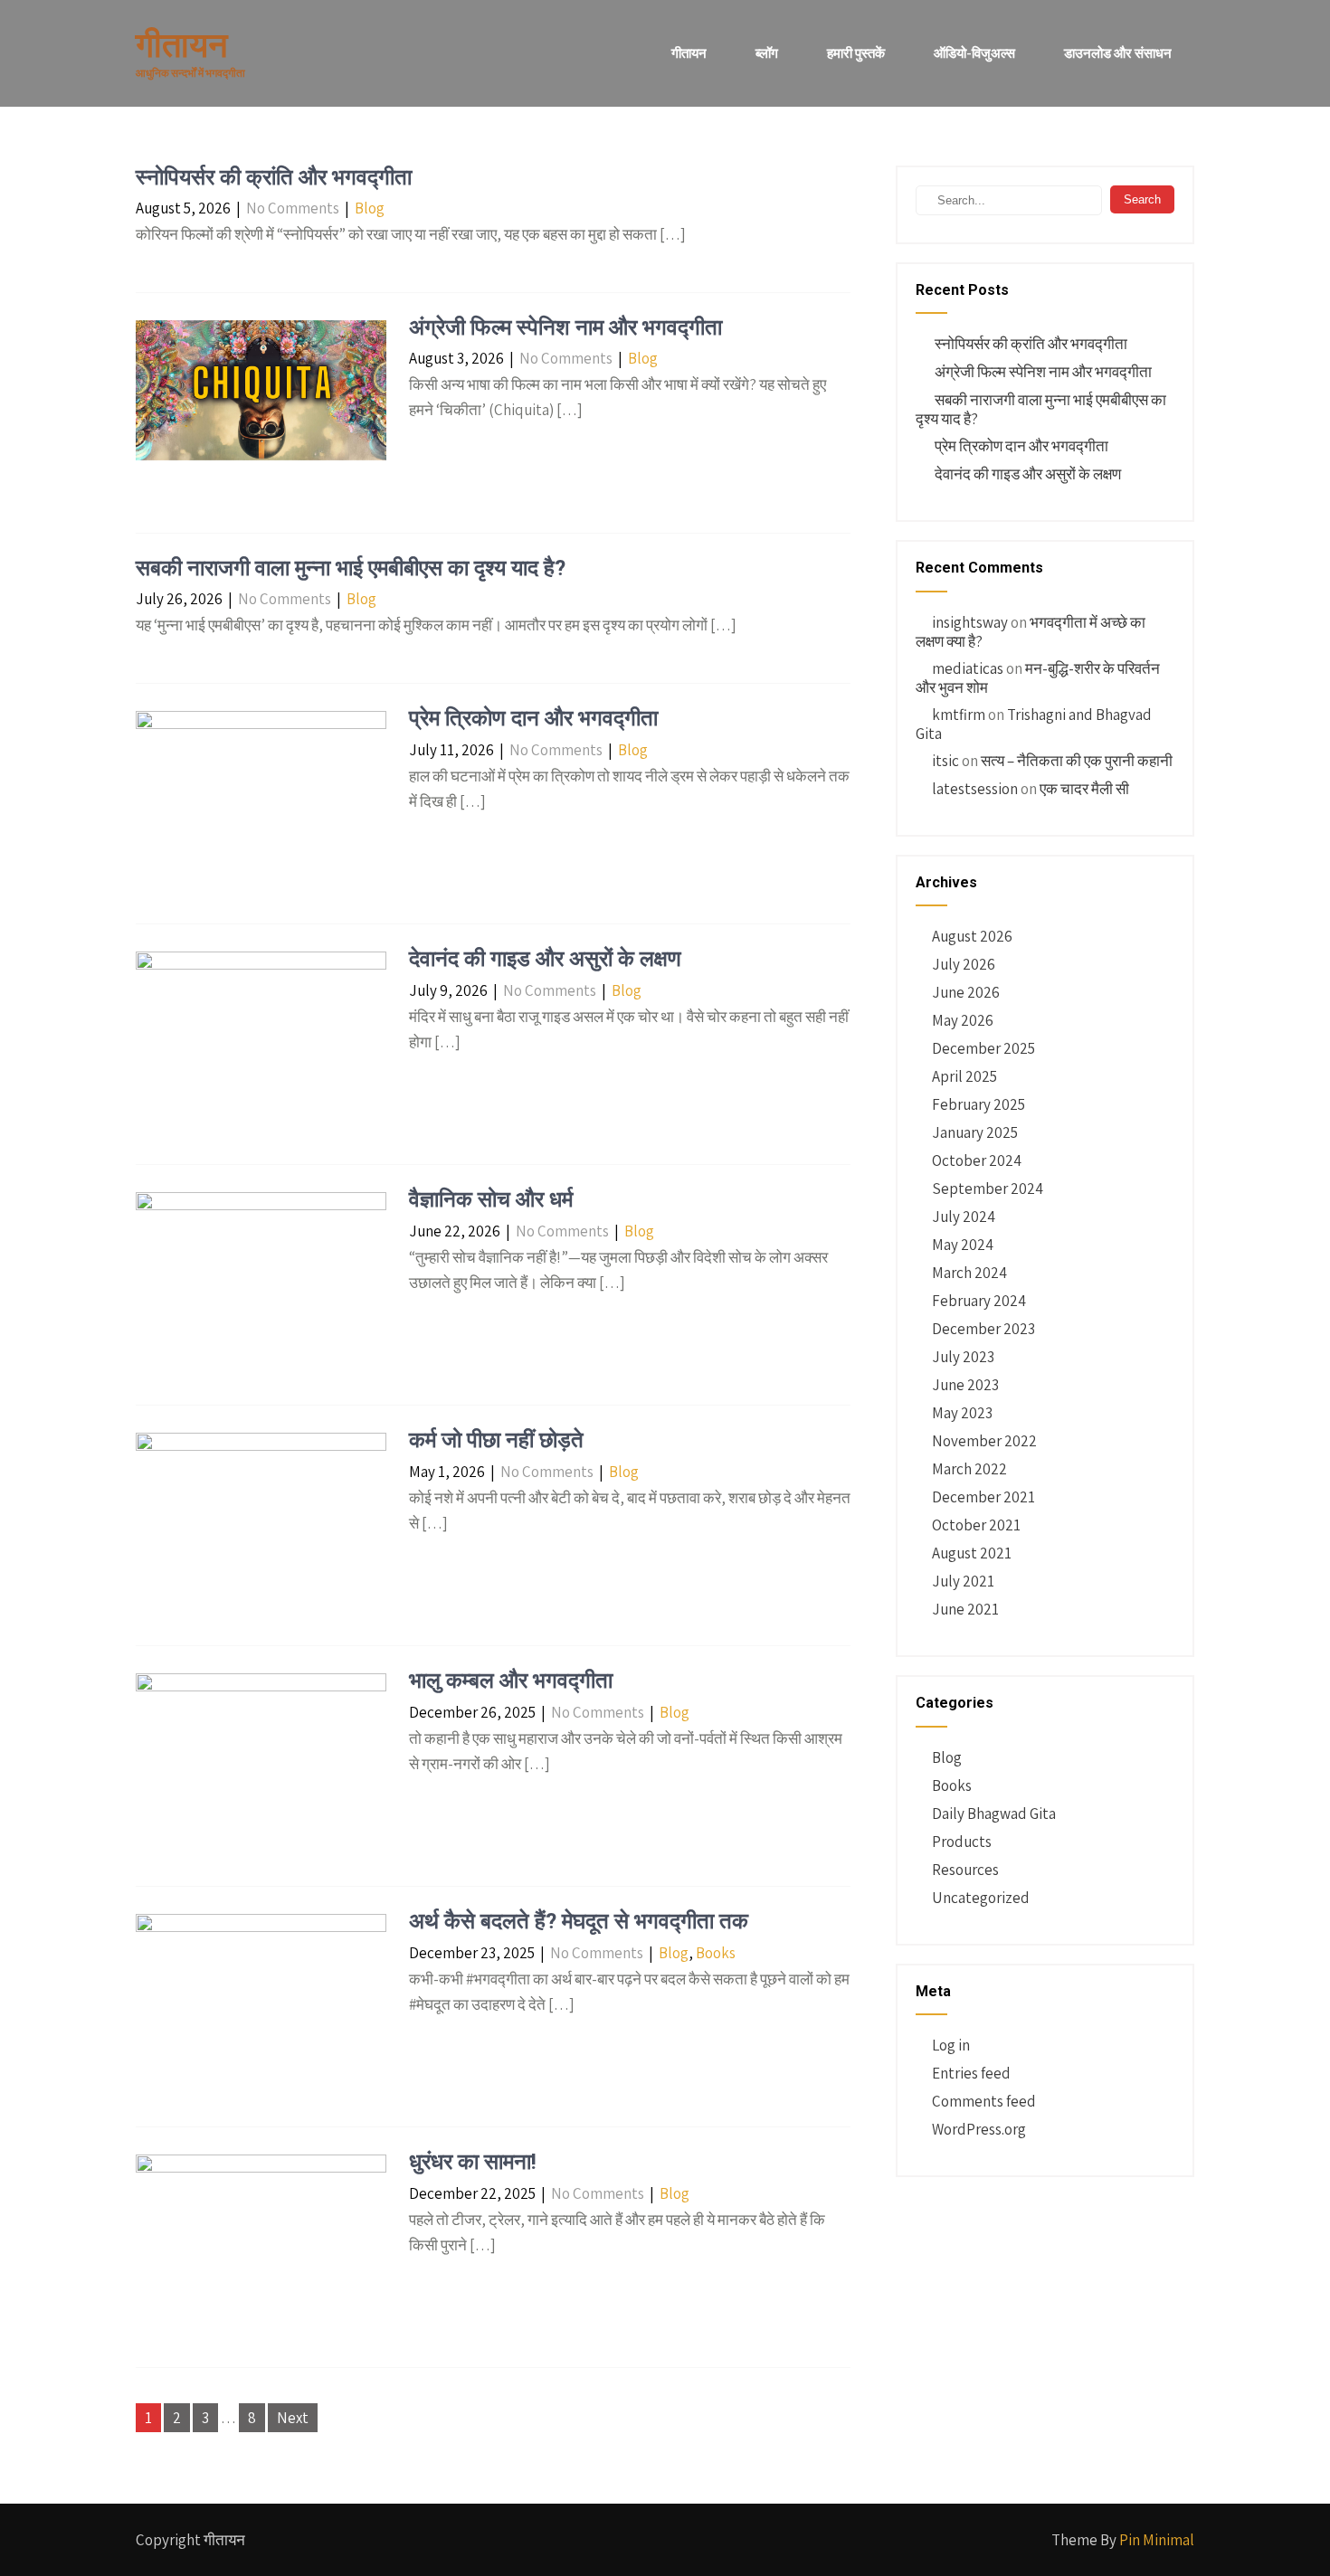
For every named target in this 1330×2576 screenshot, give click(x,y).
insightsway (970, 622)
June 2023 (965, 1385)
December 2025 (983, 1048)
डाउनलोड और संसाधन (1118, 53)
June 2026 (966, 992)
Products (962, 1842)
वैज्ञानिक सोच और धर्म (491, 1199)
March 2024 (969, 1273)
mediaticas (968, 668)
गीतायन (689, 53)
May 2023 (962, 1413)
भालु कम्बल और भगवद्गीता (511, 1681)
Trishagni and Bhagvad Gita (1034, 724)
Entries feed (971, 2073)
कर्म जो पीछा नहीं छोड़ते (496, 1440)
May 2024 (963, 1245)
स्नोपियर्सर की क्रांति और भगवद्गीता (274, 177)
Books (716, 1953)
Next (293, 2418)
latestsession (975, 789)
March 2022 (969, 1469)
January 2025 (975, 1132)
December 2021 (983, 1497)
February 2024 (979, 1301)
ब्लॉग (767, 53)
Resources (965, 1870)
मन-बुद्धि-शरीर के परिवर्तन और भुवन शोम (1038, 678)
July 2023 (963, 1357)
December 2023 (983, 1329)
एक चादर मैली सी (1084, 789)
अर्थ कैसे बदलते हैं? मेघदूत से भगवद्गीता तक (579, 1921)
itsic (945, 761)
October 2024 (977, 1160)
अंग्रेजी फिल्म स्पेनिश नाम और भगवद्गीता (565, 327)
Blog (370, 208)
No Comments (293, 208)
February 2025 (978, 1104)
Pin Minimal (1157, 2540)
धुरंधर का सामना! (473, 2162)
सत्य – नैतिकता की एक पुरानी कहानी (1077, 761)
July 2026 (964, 964)
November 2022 (984, 1441)
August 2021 (972, 1553)
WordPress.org (979, 2129)
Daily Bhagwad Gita (994, 1814)
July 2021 (963, 1581)
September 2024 (988, 1189)
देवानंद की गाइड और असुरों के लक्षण (545, 959)
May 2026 (963, 1020)
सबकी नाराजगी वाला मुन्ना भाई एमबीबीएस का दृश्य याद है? (351, 568)
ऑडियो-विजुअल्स (974, 53)
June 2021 (965, 1609)
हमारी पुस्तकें (856, 53)
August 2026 (972, 936)
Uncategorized (981, 1898)
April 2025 (964, 1076)
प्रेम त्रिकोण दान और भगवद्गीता (533, 718)
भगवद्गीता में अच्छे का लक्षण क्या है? (1031, 632)
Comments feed (984, 2101)
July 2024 (964, 1217)
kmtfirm (959, 715)
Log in (951, 2045)
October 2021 (976, 1525)
